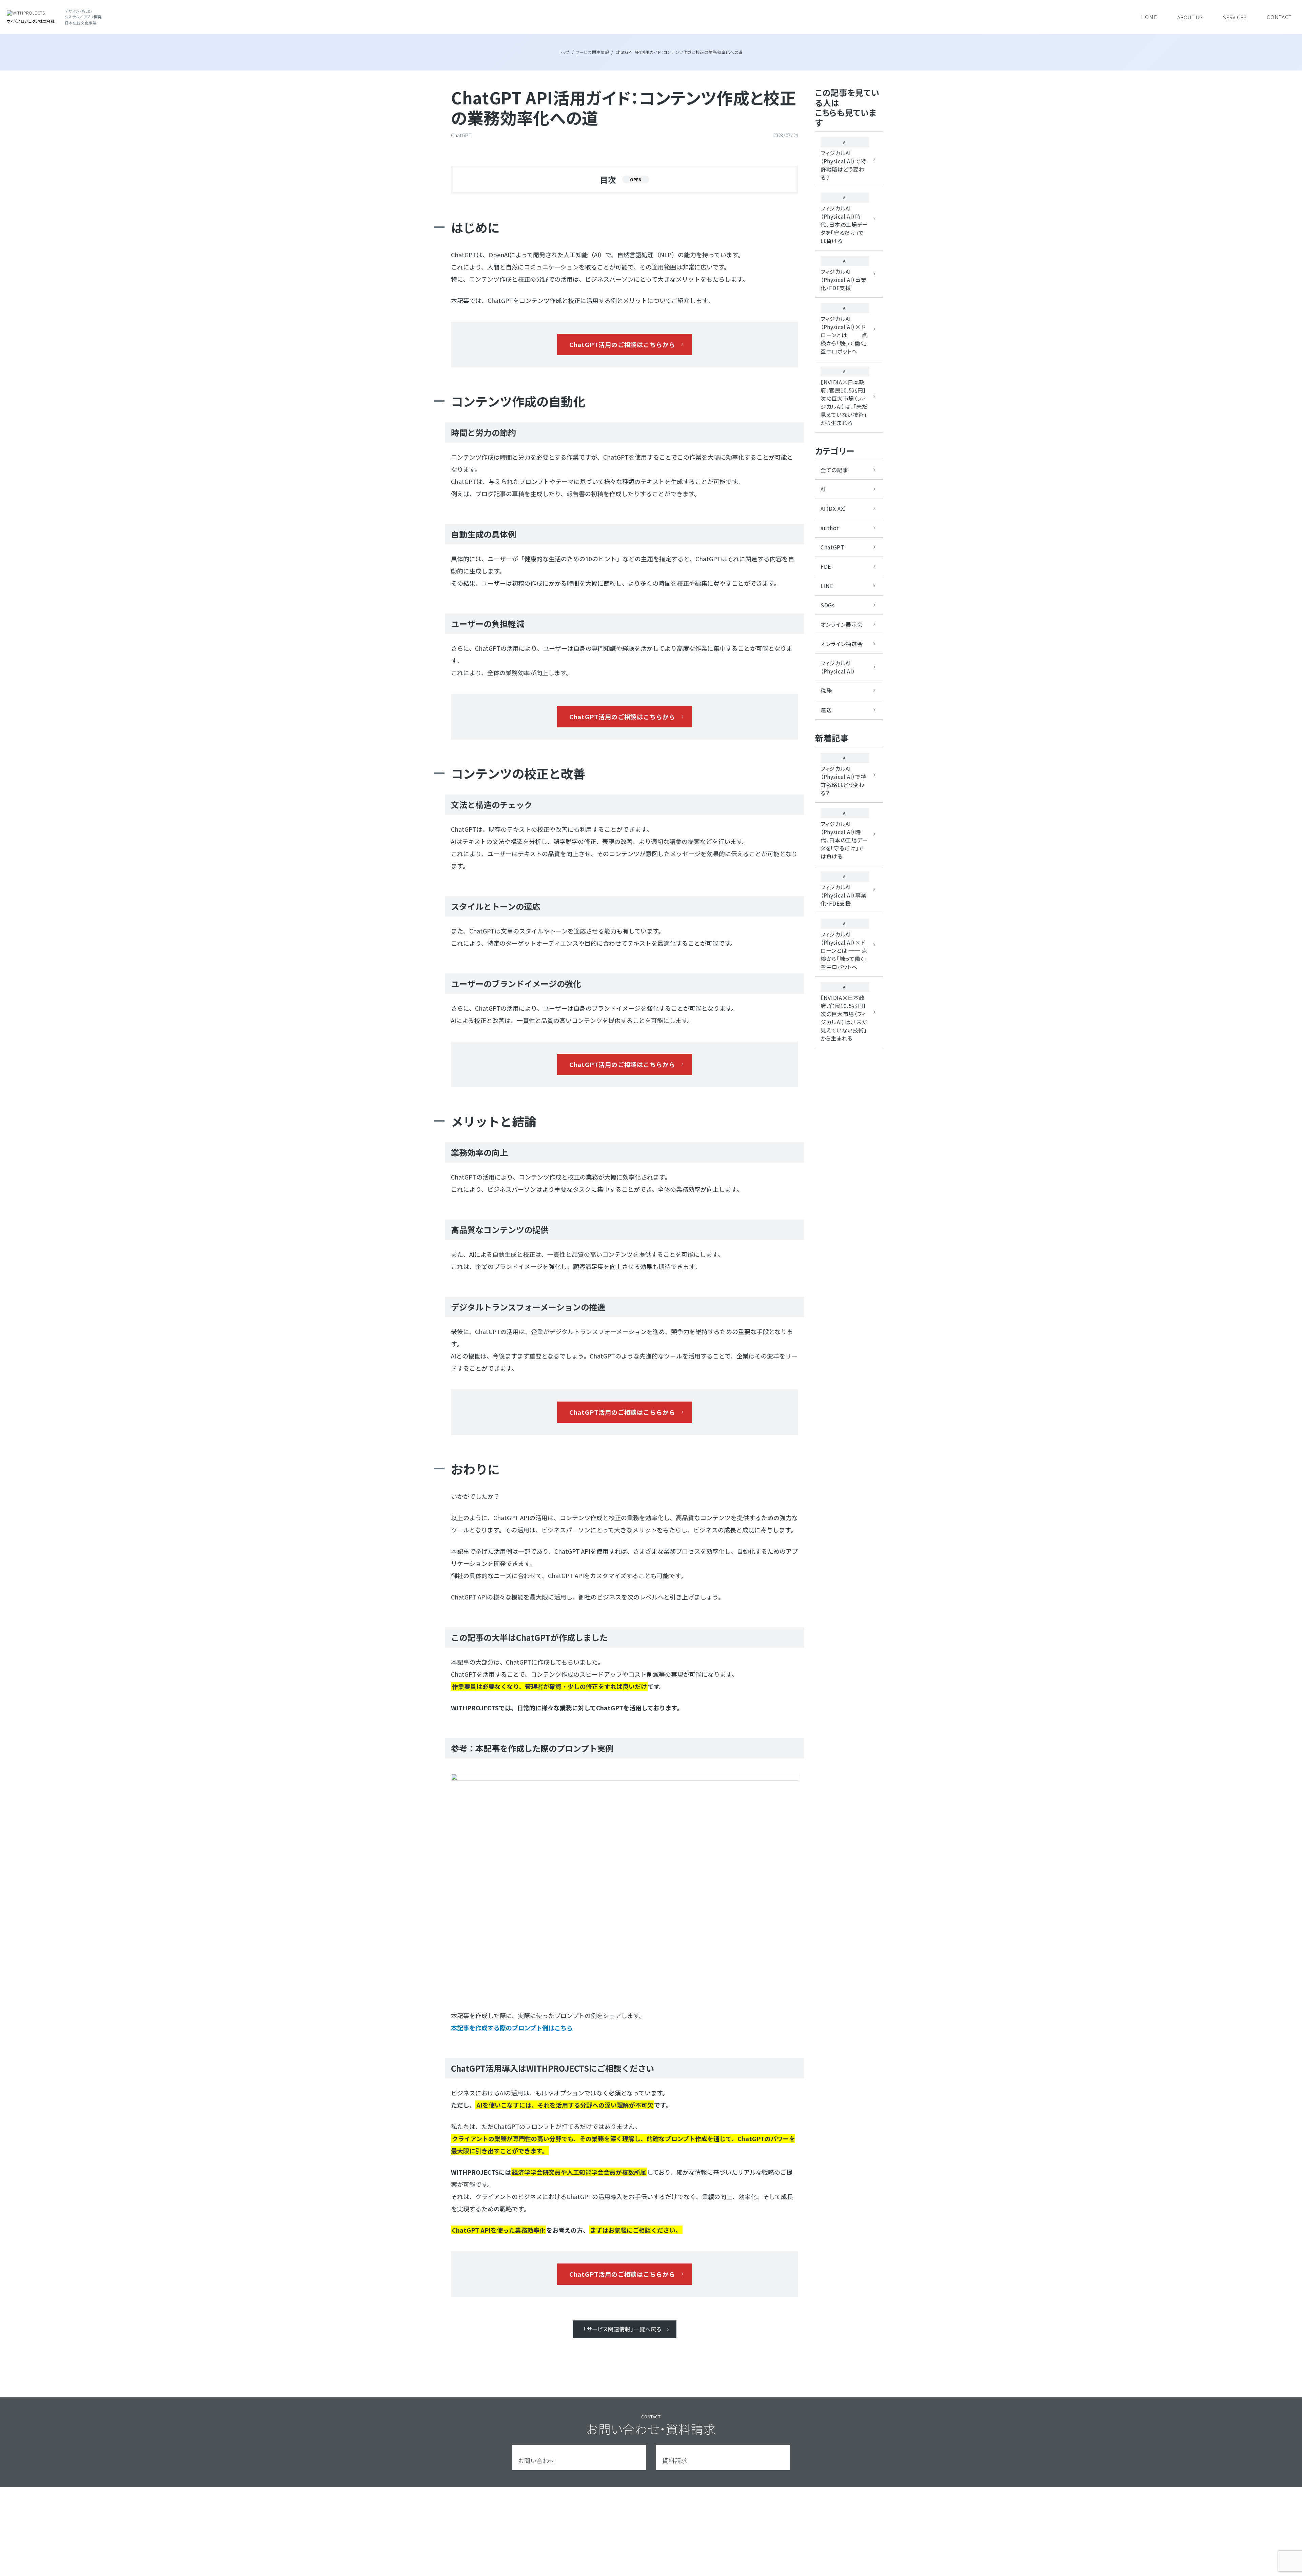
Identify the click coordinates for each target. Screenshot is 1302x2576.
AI (823, 489)
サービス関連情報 (592, 52)
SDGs (828, 605)
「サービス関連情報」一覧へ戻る (623, 2329)
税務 (826, 690)
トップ (564, 52)
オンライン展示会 (842, 624)
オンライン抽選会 (842, 644)
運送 (826, 710)
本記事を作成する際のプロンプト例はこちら (512, 2028)
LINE (827, 586)
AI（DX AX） (834, 508)
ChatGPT (833, 547)
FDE (826, 566)
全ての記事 (834, 470)
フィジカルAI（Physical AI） (838, 667)
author (830, 528)
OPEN (636, 179)
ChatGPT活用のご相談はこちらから (622, 344)
